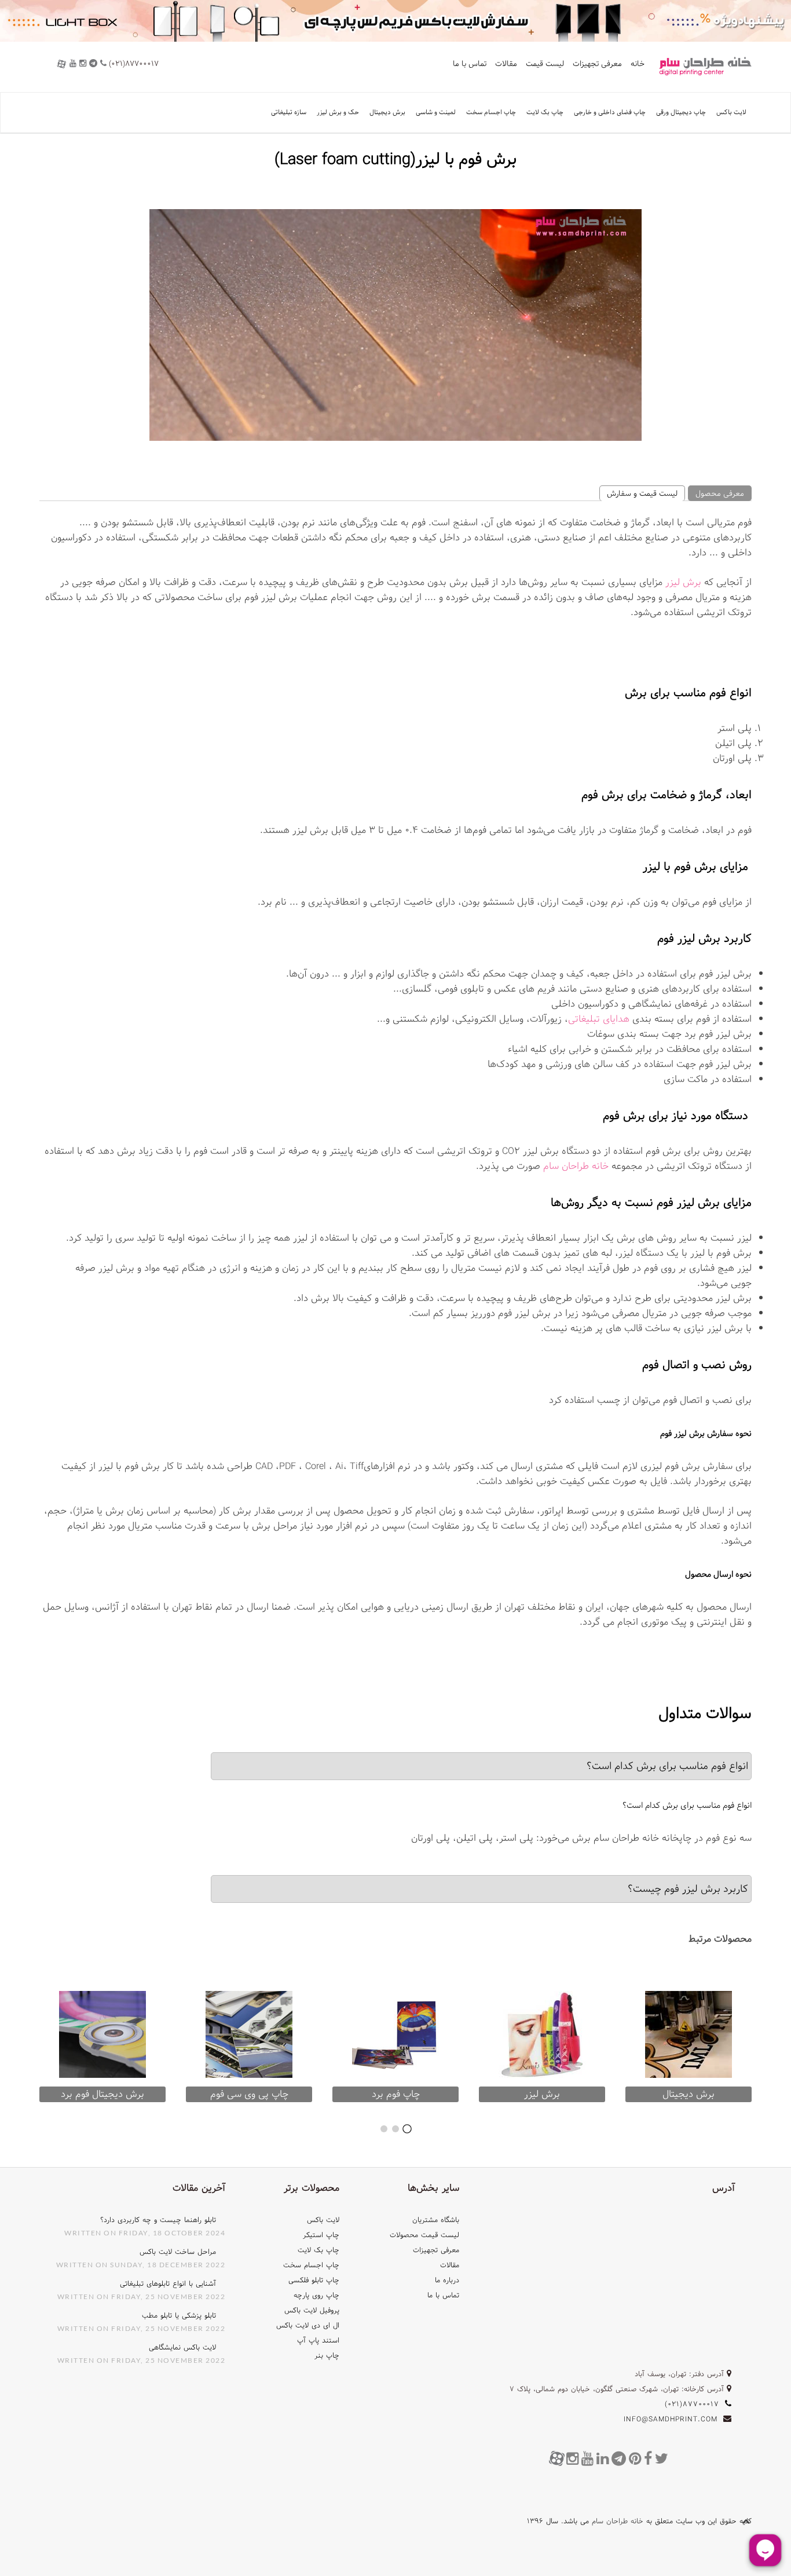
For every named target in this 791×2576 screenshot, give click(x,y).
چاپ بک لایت (545, 112)
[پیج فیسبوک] (649, 2459)
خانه (638, 64)
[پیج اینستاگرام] (574, 2459)
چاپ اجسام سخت (491, 112)
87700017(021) (693, 2404)
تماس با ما (470, 64)
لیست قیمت (545, 64)
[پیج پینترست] (636, 2459)
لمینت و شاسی (436, 112)
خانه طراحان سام (576, 1166)
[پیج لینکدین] (604, 2459)
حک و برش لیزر (338, 112)
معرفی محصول (720, 494)
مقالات (506, 64)
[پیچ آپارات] (557, 2458)
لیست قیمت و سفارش (642, 494)
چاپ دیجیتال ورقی (681, 112)
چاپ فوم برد (396, 2094)
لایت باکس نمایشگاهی (182, 2347)
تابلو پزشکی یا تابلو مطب (179, 2315)
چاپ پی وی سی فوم (249, 2094)
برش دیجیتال (387, 112)
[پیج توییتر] (663, 2459)
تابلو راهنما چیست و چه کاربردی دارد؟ (158, 2220)
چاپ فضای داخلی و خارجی (610, 112)
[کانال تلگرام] (620, 2459)
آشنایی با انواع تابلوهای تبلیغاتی (168, 2283)
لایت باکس (731, 112)
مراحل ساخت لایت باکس (178, 2252)
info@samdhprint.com (671, 2419)
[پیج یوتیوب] (589, 2459)
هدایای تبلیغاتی (599, 1019)
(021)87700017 (133, 64)
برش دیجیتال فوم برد (102, 2094)
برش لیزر (683, 582)
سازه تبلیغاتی (289, 112)
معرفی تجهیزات (597, 64)
